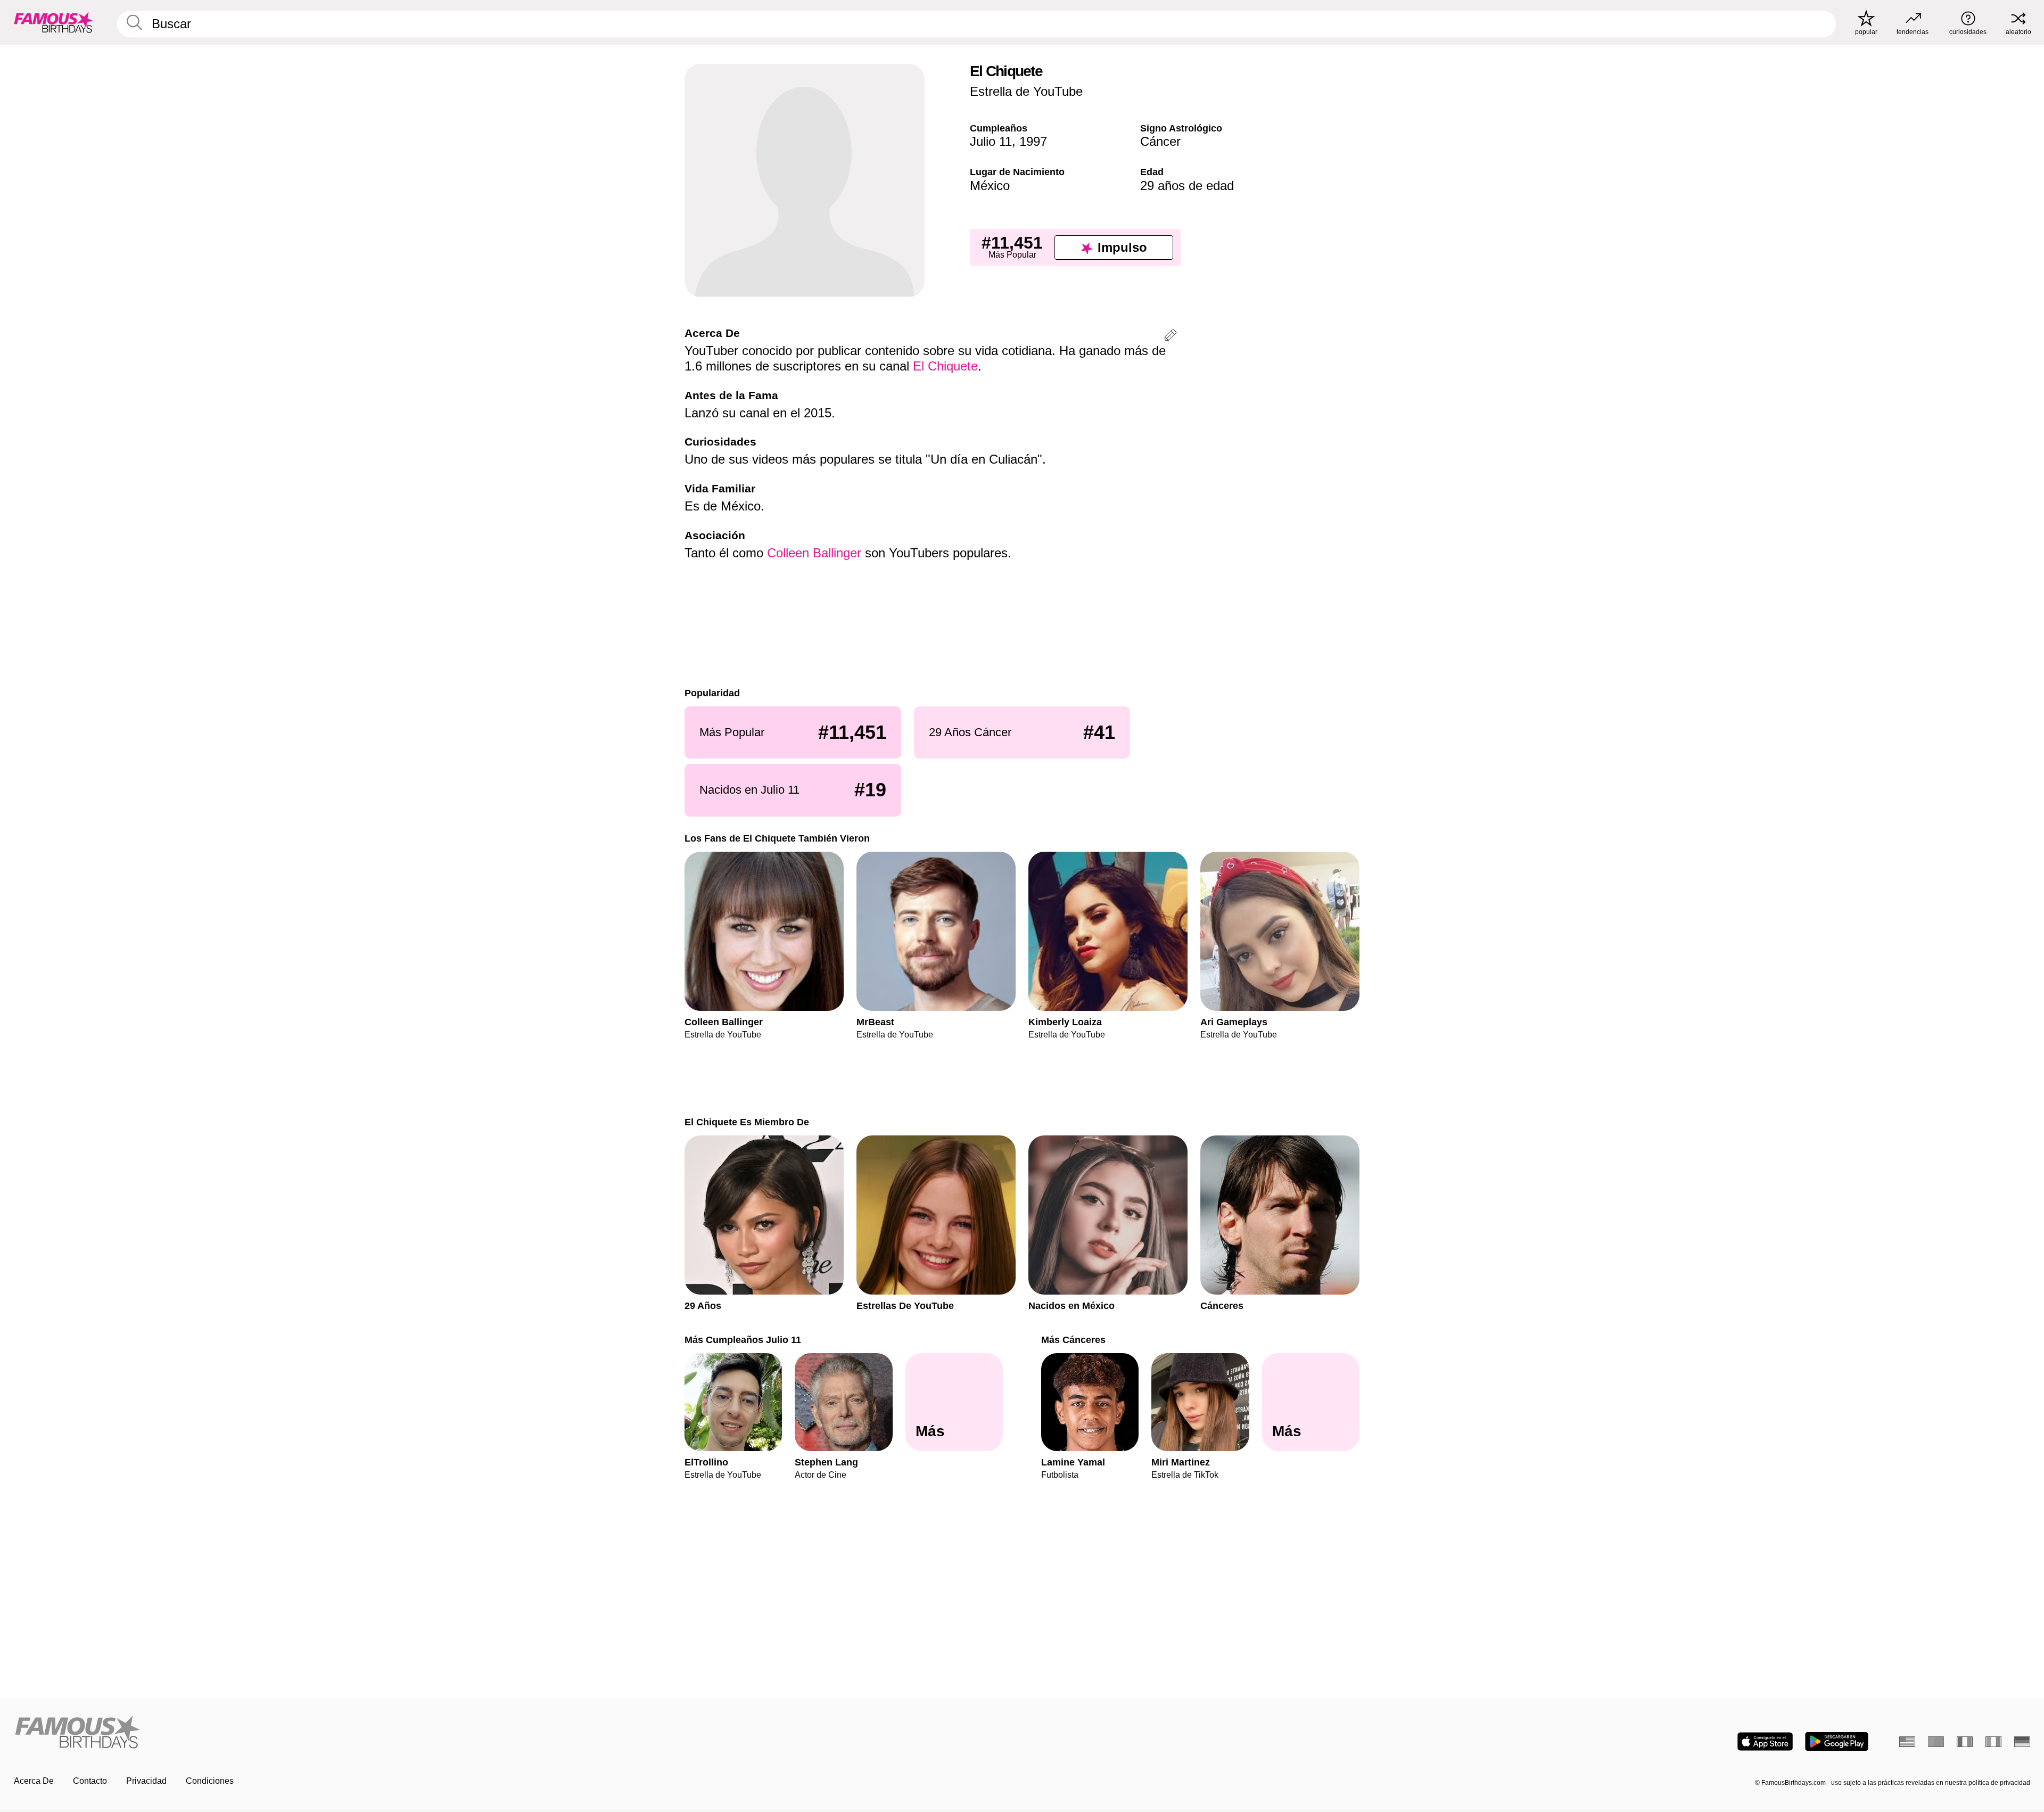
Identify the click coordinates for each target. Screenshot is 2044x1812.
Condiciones (210, 1781)
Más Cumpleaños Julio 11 (743, 1340)
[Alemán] (2022, 1742)
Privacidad (146, 1781)
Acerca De (34, 1781)
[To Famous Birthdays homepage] (54, 22)
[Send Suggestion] (1171, 337)
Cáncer (1160, 141)
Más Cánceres (1073, 1340)
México (990, 186)
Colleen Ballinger (814, 553)
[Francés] (1965, 1742)
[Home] (515, 1733)
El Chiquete (945, 366)
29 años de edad (1187, 186)
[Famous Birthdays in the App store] (1765, 1741)
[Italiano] (1993, 1742)
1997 (1033, 141)
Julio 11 (991, 141)
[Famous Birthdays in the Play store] (1837, 1741)
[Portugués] (1936, 1742)
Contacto (90, 1781)
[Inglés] (1907, 1742)
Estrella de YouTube (1026, 91)
